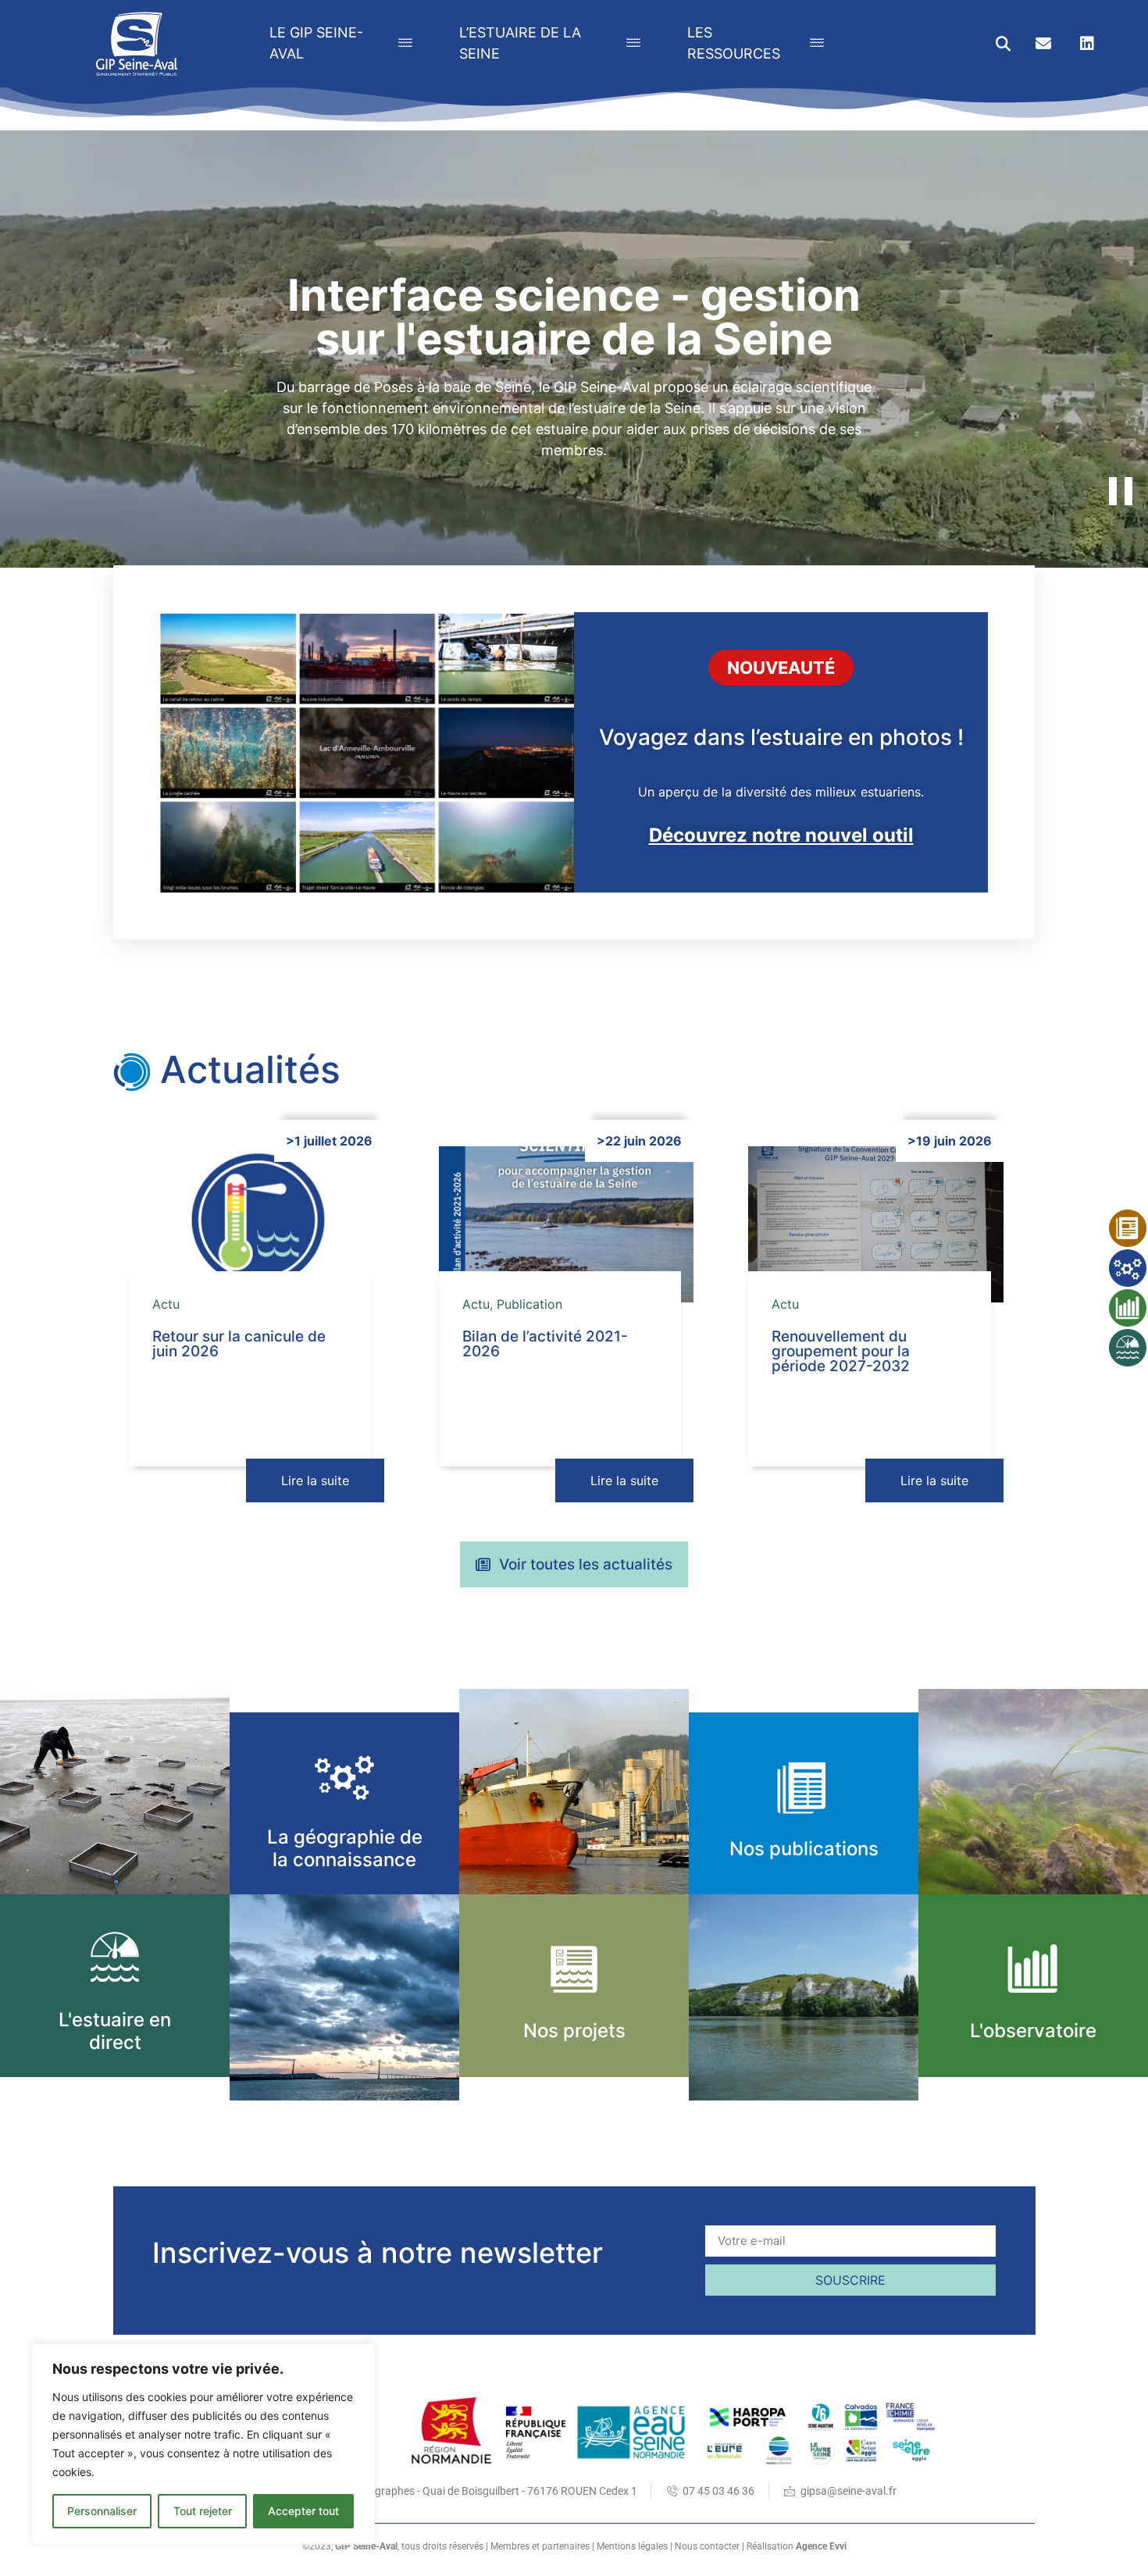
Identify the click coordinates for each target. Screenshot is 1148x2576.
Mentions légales (632, 2546)
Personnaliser (102, 2511)
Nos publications (804, 1849)
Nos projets (574, 2031)
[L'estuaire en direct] (115, 1958)
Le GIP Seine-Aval (316, 43)
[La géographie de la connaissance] (345, 1776)
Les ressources (734, 43)
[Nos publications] (804, 1787)
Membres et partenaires (540, 2546)
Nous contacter (707, 2546)
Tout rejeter (203, 2511)
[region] (203, 2444)
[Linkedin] (1087, 44)
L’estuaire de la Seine (520, 43)
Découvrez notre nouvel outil (781, 835)
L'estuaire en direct (115, 2031)
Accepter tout (303, 2511)
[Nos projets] (574, 1969)
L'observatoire (1033, 2031)
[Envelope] (1043, 44)
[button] (1003, 44)
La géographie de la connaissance (345, 1848)
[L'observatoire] (1034, 1969)
